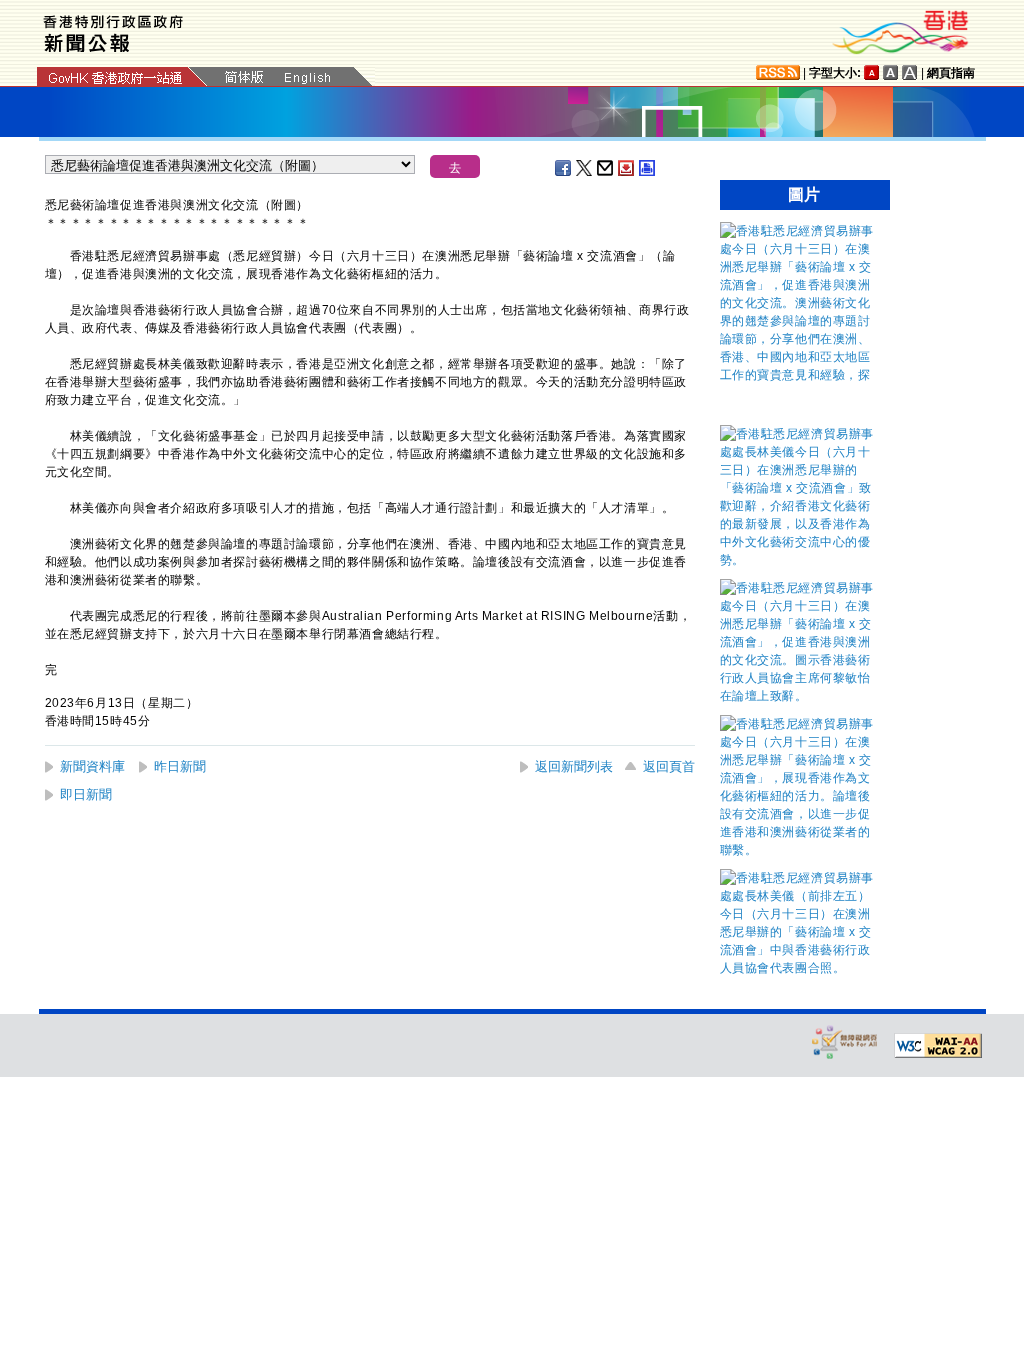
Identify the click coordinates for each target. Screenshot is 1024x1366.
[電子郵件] (606, 168)
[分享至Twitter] (585, 168)
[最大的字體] (910, 72)
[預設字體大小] (872, 72)
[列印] (648, 168)
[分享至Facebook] (564, 168)
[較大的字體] (891, 72)
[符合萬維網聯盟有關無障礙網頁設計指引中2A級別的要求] (938, 1046)
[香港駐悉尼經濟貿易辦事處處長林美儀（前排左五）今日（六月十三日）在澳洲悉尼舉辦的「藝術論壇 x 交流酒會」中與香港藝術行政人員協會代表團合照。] (800, 968)
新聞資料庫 (92, 766)
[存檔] (627, 168)
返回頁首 (669, 766)
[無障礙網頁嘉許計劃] (845, 1041)
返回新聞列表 (574, 766)
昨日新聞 (180, 766)
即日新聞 (86, 794)
